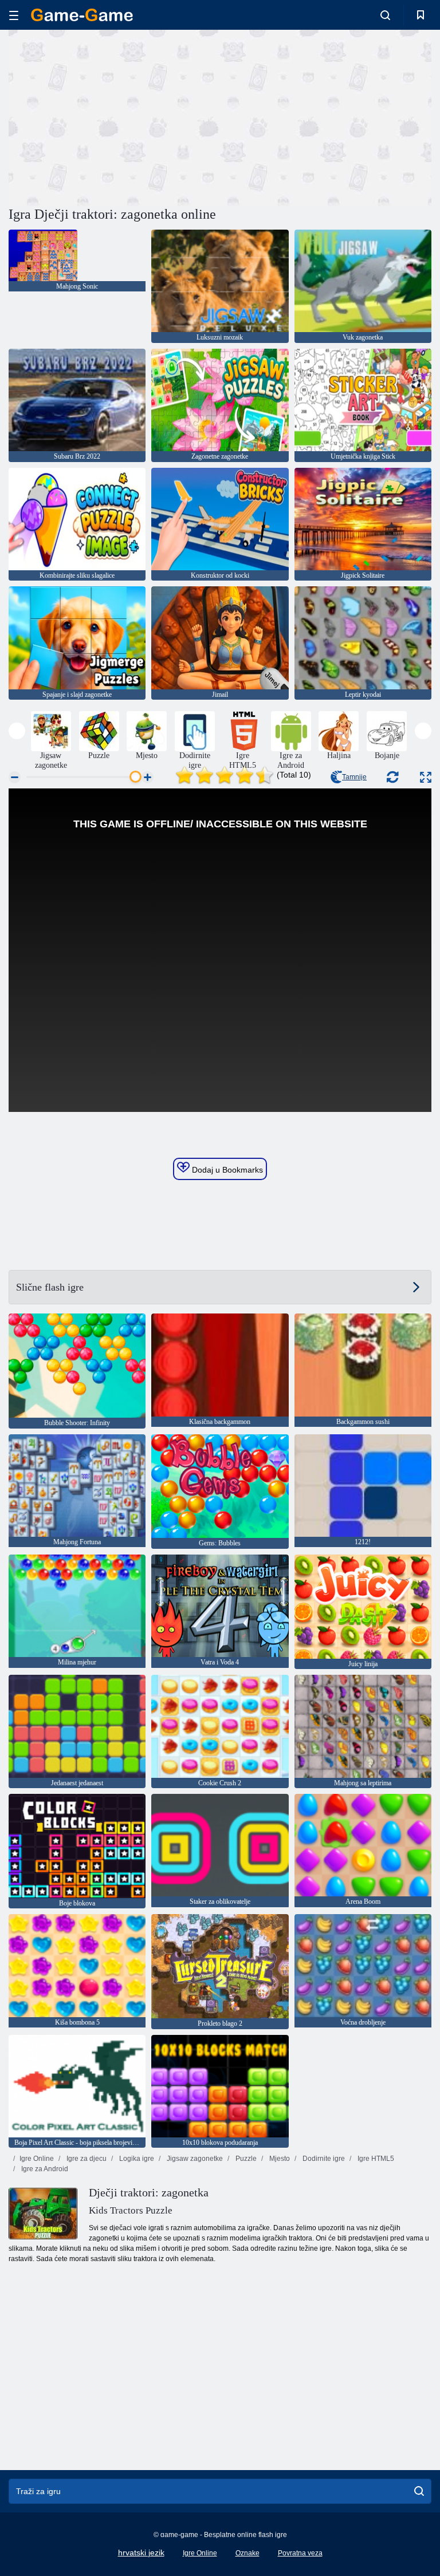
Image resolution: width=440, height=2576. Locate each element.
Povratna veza (300, 2553)
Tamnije (354, 777)
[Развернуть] (426, 777)
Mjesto (279, 2159)
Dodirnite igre (323, 2159)
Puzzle (245, 2159)
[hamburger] (14, 15)
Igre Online (37, 2159)
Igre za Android (44, 2169)
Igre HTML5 (375, 2159)
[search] (419, 2491)
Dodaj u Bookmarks (226, 1170)
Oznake (247, 2553)
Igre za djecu (86, 2159)
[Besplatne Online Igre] (82, 15)
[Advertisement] (115, 116)
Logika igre (136, 2159)
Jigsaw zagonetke (194, 2159)
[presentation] (17, 731)
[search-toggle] (385, 15)
